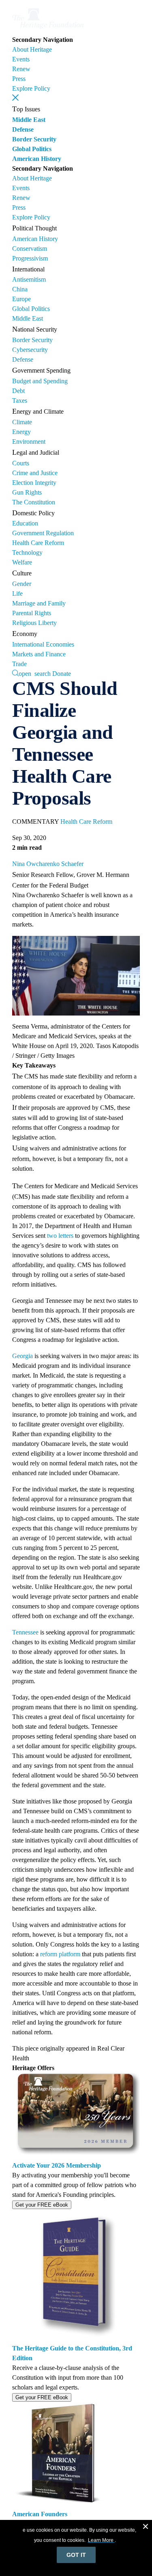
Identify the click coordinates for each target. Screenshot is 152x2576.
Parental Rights (32, 613)
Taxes (20, 400)
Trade (19, 664)
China (20, 289)
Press (19, 79)
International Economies (43, 644)
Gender (22, 584)
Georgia (22, 1356)
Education (25, 523)
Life (17, 594)
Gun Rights (27, 492)
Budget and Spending (40, 381)
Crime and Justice (35, 473)
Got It (76, 2555)
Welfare (22, 562)
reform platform (60, 1954)
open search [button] (35, 673)
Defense (23, 129)
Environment (29, 442)
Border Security (34, 139)
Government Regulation (43, 533)
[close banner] (146, 2528)
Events (21, 59)
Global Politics (32, 149)
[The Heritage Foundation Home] (48, 30)
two (52, 1236)
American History (37, 159)
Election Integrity (34, 483)
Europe (21, 299)
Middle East (29, 120)
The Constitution (34, 502)
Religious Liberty (34, 623)
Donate (62, 674)
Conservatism (30, 248)
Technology (27, 552)
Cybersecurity (30, 350)
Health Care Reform (38, 543)
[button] (15, 98)
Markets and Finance (39, 654)
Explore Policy (31, 88)
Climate (22, 422)
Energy (21, 432)
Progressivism (30, 258)
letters (66, 1236)
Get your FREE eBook (42, 2205)
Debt (18, 391)
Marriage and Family (39, 603)
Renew (21, 69)
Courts (21, 463)
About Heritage (32, 49)
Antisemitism (29, 279)
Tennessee (25, 1632)
